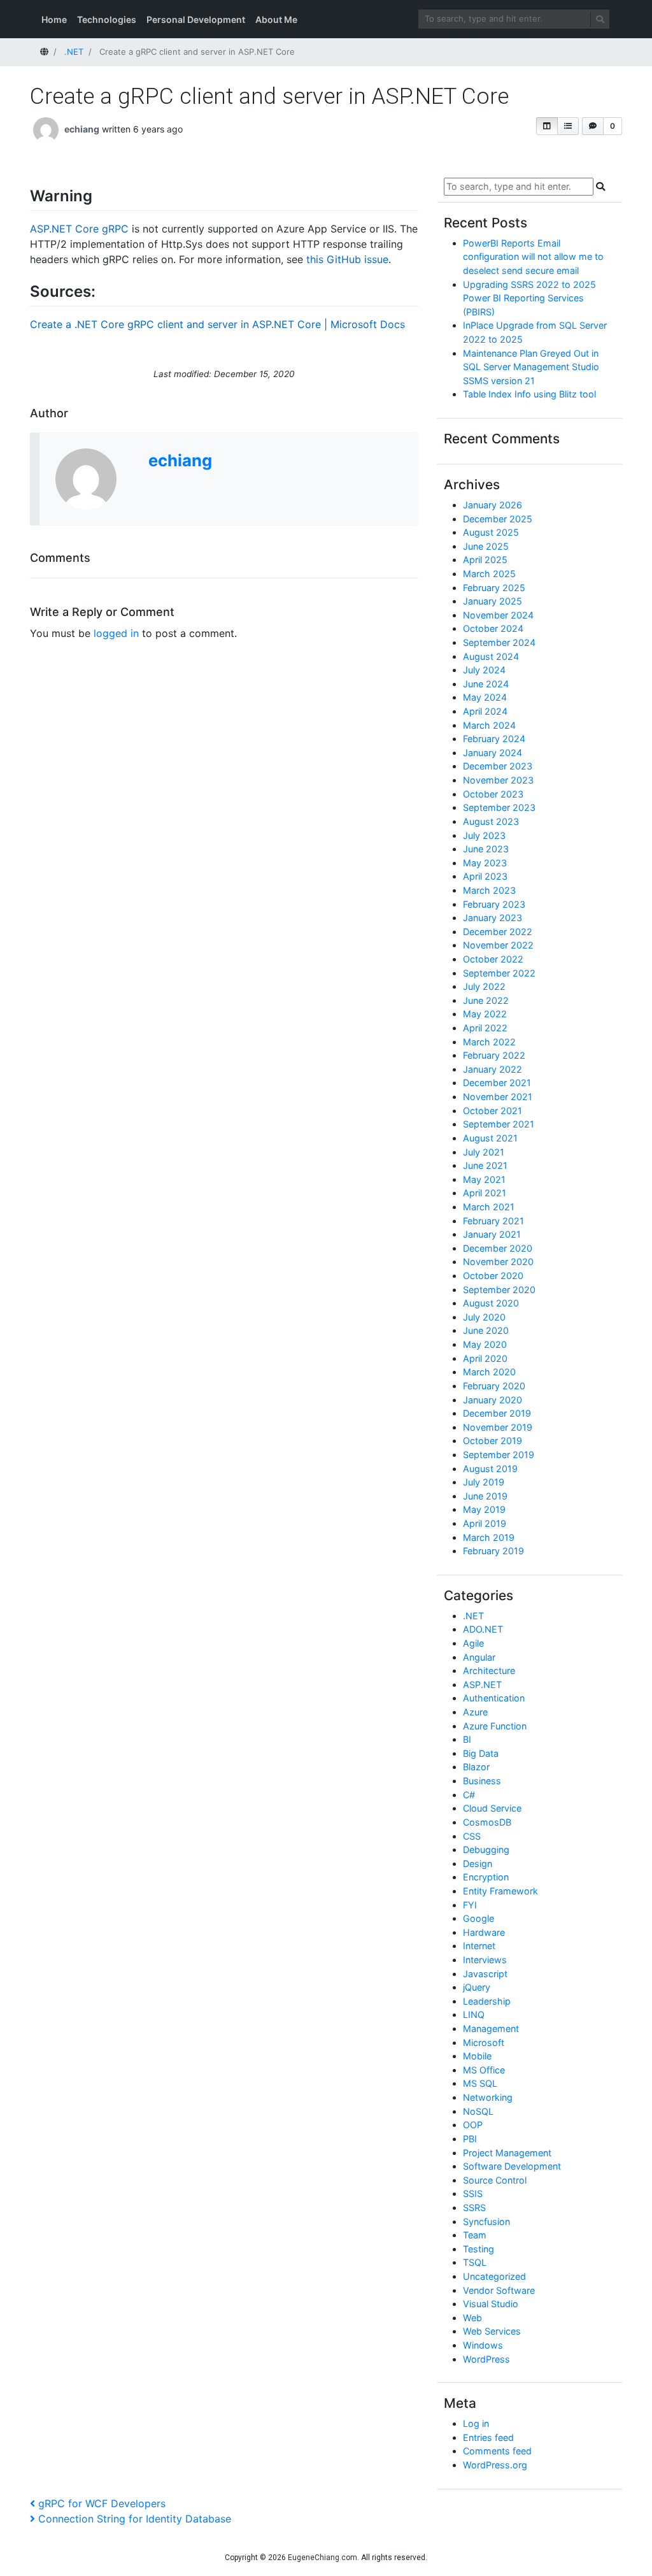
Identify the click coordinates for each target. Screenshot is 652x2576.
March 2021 (489, 1207)
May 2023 (485, 863)
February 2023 (494, 904)
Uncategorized (494, 2276)
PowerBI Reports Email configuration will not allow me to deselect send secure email (533, 257)
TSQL (475, 2262)
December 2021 (497, 1083)
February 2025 (494, 588)
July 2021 (484, 1152)
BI (467, 1739)
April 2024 (485, 711)
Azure (475, 1712)
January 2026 (493, 505)
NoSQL (478, 2111)
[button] (547, 126)
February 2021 (493, 1221)
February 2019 (493, 1551)
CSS (472, 1836)
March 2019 (489, 1537)
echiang (82, 129)
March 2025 (489, 574)
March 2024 (489, 725)
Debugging (486, 1850)
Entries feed (488, 2437)
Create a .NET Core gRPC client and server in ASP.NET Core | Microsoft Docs (217, 324)
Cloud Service (492, 1808)
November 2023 (498, 780)
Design (478, 1864)
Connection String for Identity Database (134, 2519)
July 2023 (484, 835)
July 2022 (484, 986)
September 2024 (499, 642)
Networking (488, 2097)
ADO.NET (483, 1629)
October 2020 (493, 1276)
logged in (116, 633)
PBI (470, 2139)
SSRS (474, 2207)
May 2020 (485, 1344)
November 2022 (498, 945)
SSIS (473, 2193)
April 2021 (485, 1193)
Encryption (486, 1877)
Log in (476, 2423)
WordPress (486, 2359)
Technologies (107, 19)
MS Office (484, 2070)
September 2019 (499, 1455)
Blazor (476, 1767)
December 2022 (498, 932)
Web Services (492, 2331)
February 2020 (494, 1386)
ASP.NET (482, 1685)
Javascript (485, 1974)
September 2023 (499, 807)
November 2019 (498, 1427)
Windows (483, 2345)
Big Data (481, 1753)
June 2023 (486, 849)
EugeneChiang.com (322, 2558)
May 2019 (484, 1509)
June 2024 (486, 684)
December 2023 (498, 766)
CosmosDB (487, 1822)
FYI (470, 1905)
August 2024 (491, 656)
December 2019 (497, 1413)
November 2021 (498, 1097)
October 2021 (493, 1111)
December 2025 (498, 519)
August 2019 (490, 1469)
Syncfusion (486, 2222)
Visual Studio (491, 2304)
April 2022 (485, 1028)
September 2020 (499, 1290)
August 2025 (491, 532)
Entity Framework (500, 1891)
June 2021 (485, 1165)
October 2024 (493, 628)
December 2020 (498, 1248)
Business (482, 1781)
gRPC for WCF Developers (102, 2503)
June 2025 (486, 546)
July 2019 (484, 1482)
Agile (473, 1643)
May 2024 (485, 697)
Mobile (477, 2056)
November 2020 (498, 1262)
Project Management (507, 2153)
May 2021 (484, 1179)
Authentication (494, 1698)
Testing (478, 2249)
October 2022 (493, 959)
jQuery (477, 1987)
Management (491, 2029)
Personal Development (196, 19)
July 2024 (484, 670)
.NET (473, 1616)
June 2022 (486, 1000)
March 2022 (489, 1042)
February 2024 (494, 739)
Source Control (495, 2180)
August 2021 (490, 1138)
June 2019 (485, 1496)
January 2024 (493, 753)
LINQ (474, 2014)
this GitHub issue (347, 259)
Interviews (485, 1960)
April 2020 (485, 1358)
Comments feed (497, 2451)
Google (478, 1918)
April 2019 (485, 1523)
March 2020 (489, 1372)
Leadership (487, 2001)
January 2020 (493, 1400)
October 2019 (493, 1441)
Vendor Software (499, 2290)
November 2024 (498, 615)
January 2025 (493, 601)
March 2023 (489, 890)
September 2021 (499, 1124)
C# (469, 1795)
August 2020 (491, 1303)
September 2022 (499, 973)
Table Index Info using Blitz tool (529, 394)
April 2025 (485, 560)
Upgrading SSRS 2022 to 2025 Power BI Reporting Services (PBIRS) (529, 298)
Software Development (512, 2166)
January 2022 (493, 1069)
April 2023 (485, 876)
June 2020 (486, 1330)
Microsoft (484, 2043)
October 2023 (493, 794)
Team (475, 2235)
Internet (479, 1946)
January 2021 (492, 1234)
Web (472, 2318)
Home (54, 19)
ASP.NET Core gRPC (79, 229)
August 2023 (491, 821)
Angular (479, 1657)
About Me (276, 19)
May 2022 (485, 1014)
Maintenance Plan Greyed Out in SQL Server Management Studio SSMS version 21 (531, 367)
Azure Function (495, 1726)
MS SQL (480, 2083)
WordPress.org (495, 2465)
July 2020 (484, 1317)
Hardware (484, 1932)
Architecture (489, 1671)
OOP (473, 2125)
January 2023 (493, 918)
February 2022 (494, 1055)
